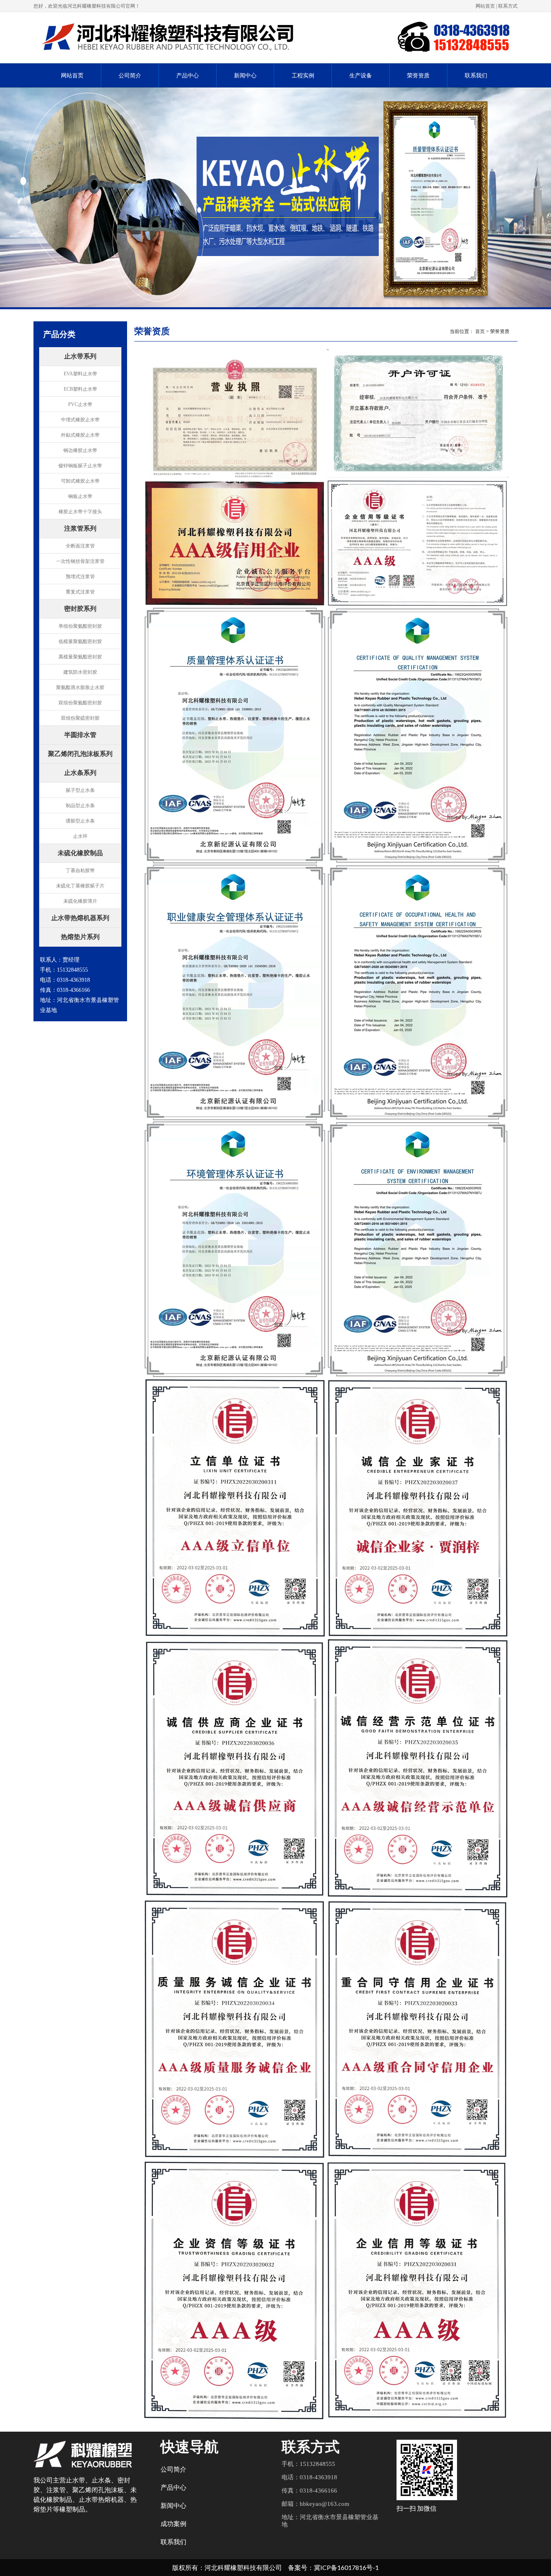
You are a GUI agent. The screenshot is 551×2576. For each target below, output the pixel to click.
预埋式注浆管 (80, 577)
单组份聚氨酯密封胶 (80, 626)
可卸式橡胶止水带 (80, 481)
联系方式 (508, 6)
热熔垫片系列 (80, 937)
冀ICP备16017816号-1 (346, 2567)
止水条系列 (80, 773)
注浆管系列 (80, 529)
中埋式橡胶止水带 (80, 420)
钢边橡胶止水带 (80, 450)
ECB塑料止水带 (80, 389)
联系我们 (476, 76)
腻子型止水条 (80, 790)
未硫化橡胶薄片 (80, 901)
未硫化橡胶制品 (80, 854)
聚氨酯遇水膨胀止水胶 (80, 687)
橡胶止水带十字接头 (80, 512)
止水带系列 (80, 357)
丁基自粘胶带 (80, 870)
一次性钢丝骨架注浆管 (80, 561)
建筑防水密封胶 (80, 672)
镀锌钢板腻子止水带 (80, 466)
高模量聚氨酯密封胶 (80, 657)
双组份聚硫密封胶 (80, 718)
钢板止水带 (80, 496)
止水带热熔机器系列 (80, 918)
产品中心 (188, 76)
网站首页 (485, 6)
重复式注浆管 (80, 592)
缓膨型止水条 (80, 821)
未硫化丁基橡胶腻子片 (80, 886)
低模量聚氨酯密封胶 (80, 641)
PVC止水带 (80, 404)
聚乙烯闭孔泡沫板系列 (80, 754)
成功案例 (173, 2524)
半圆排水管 (80, 735)
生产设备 (361, 76)
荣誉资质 (418, 76)
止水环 (80, 836)
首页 (480, 331)
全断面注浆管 (80, 546)
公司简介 (130, 76)
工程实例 (303, 76)
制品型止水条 (80, 806)
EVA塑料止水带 (80, 374)
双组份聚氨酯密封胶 (80, 703)
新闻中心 (245, 76)
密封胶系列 (80, 609)
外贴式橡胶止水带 (80, 435)
